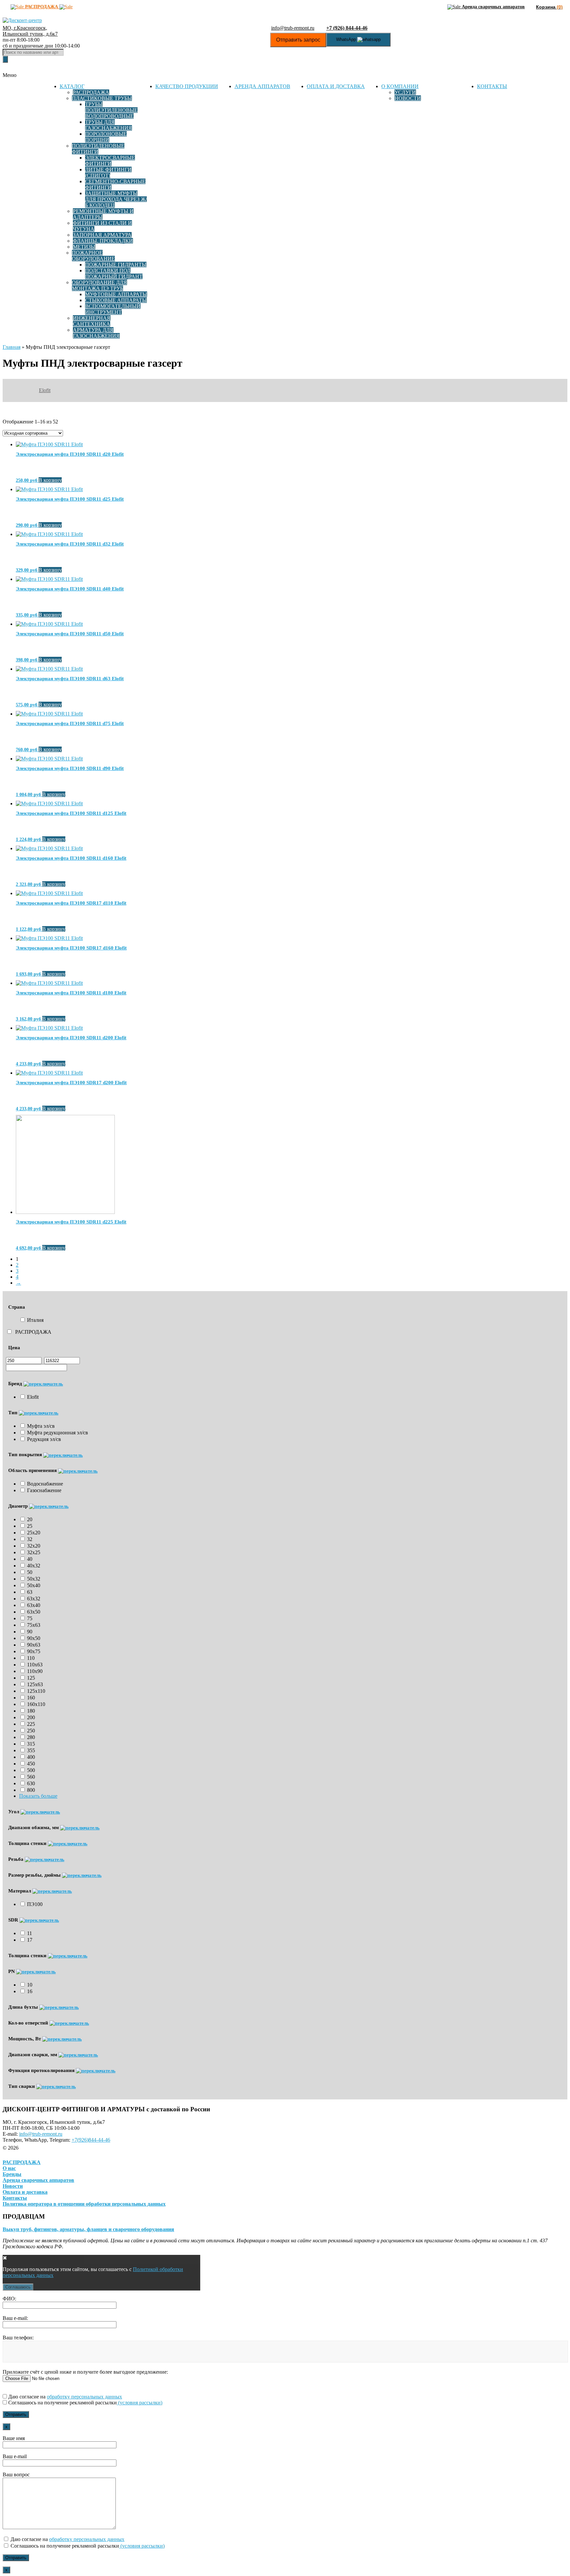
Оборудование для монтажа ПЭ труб (99, 285)
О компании (400, 86)
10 (30, 1985)
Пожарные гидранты (116, 265)
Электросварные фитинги (110, 161)
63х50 (34, 1612)
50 (30, 1572)
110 (31, 1658)
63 (30, 1592)
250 (31, 1731)
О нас (9, 2168)
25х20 (34, 1533)
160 (31, 1698)
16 (30, 1991)
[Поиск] (5, 59)
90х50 (34, 1638)
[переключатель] (43, 1384)
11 (30, 1933)
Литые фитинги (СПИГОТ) (108, 172)
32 (30, 1539)
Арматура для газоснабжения (96, 333)
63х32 (34, 1599)
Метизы (84, 247)
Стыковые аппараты (116, 300)
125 (31, 1678)
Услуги (405, 92)
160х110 (36, 1704)
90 (30, 1632)
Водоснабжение (45, 1484)
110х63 (35, 1665)
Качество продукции (187, 86)
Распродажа (91, 92)
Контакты (492, 86)
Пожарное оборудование (93, 256)
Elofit (45, 390)
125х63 (35, 1684)
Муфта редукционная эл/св (58, 1433)
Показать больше (38, 1796)
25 (30, 1526)
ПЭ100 (35, 1904)
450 (31, 1764)
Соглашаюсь (18, 2287)
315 (31, 1744)
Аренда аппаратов (262, 86)
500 (31, 1770)
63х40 (34, 1605)
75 (30, 1618)
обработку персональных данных (84, 2397)
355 (31, 1750)
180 (31, 1711)
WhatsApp (347, 39)
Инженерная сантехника (92, 321)
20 (30, 1519)
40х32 (34, 1566)
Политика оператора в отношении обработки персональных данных (84, 2204)
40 (30, 1559)
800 (31, 1790)
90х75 (34, 1651)
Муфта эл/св (41, 1426)
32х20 (34, 1546)
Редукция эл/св (44, 1439)
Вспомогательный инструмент (113, 309)
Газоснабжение (44, 1490)
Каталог (72, 86)
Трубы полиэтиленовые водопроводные (111, 110)
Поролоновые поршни (106, 137)
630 (31, 1783)
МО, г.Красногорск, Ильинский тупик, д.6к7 (30, 31)
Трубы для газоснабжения (109, 125)
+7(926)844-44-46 (91, 2140)
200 (31, 1717)
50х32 (34, 1579)
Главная (12, 347)
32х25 (34, 1552)
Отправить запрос (298, 40)
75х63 (34, 1625)
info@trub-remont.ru (293, 28)
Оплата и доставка (336, 86)
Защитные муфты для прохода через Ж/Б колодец (116, 199)
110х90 (35, 1671)
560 (31, 1777)
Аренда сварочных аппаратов (38, 2180)
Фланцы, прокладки (103, 241)
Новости (408, 98)
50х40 (34, 1585)
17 (30, 1940)
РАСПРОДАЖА (33, 1332)
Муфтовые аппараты (116, 294)
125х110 (36, 1691)
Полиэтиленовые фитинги (98, 149)
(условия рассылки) (140, 2403)
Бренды (12, 2174)
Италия (35, 1320)
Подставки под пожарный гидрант (114, 273)
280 (31, 1737)
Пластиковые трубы (102, 98)
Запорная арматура (102, 235)
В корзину (50, 480)
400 (31, 1757)
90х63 (34, 1645)
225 (31, 1724)
